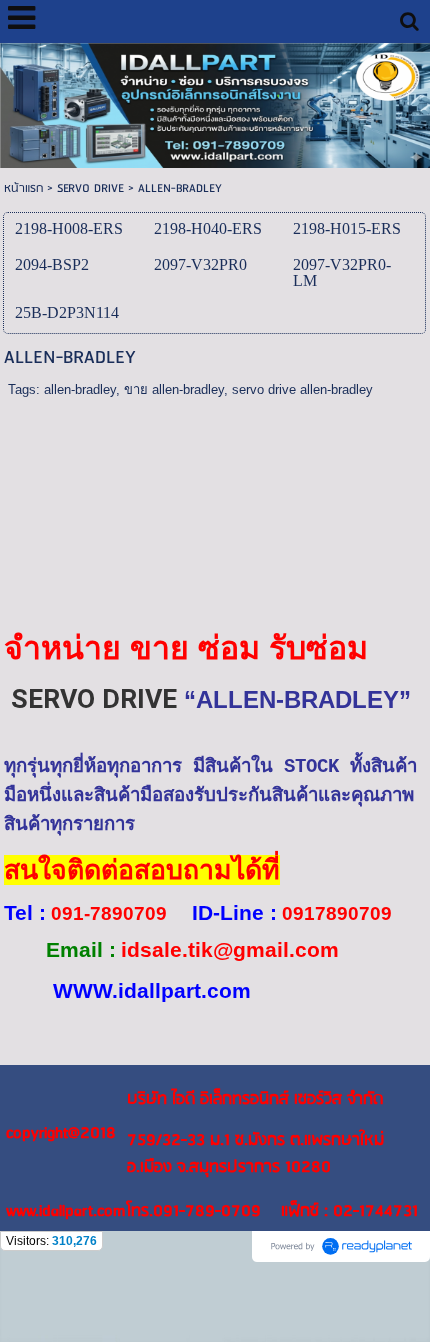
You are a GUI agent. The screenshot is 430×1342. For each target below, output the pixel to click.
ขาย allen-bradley (174, 389)
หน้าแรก (23, 188)
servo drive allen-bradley (302, 389)
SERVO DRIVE (90, 188)
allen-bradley (80, 389)
